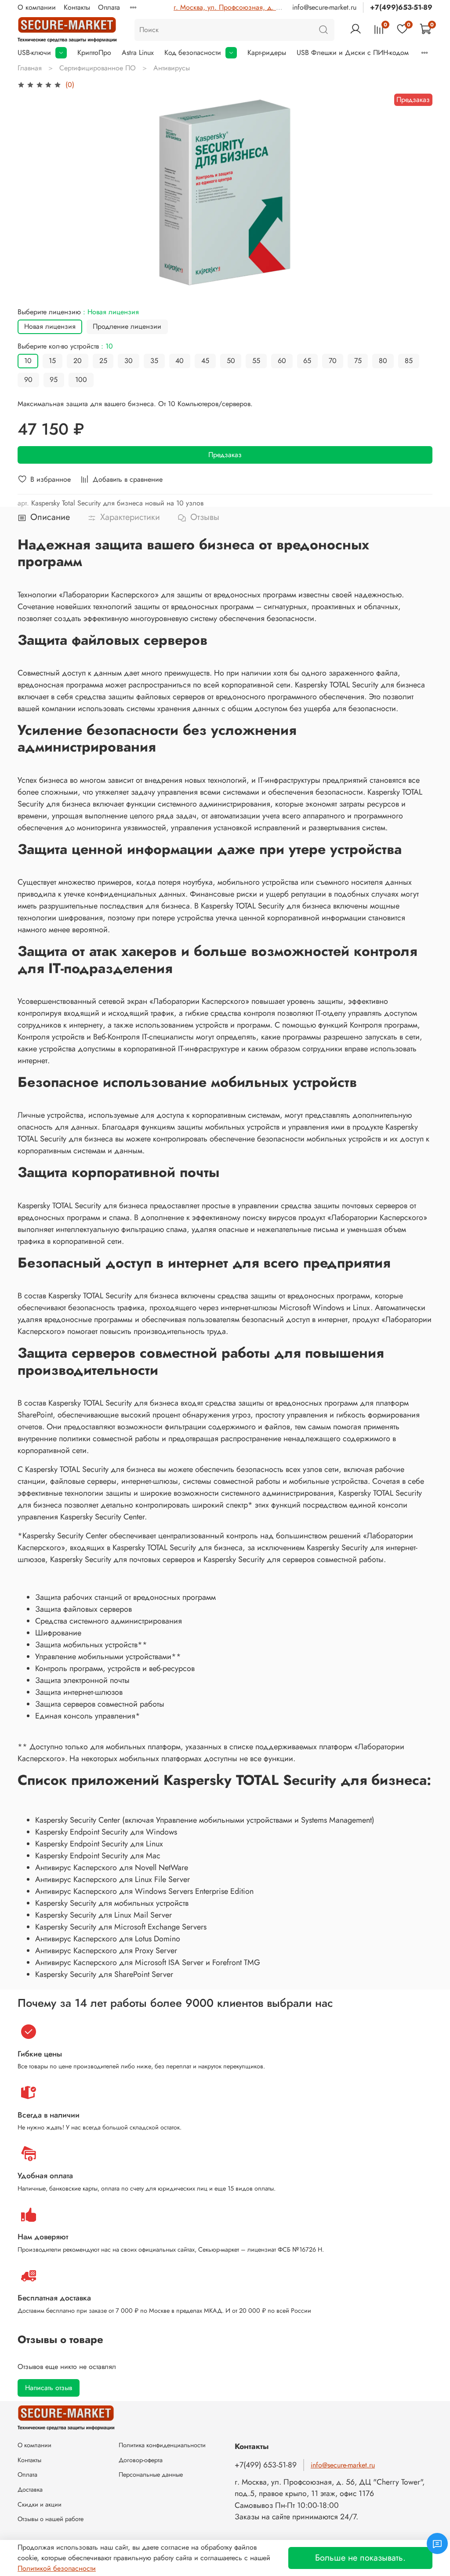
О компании (37, 7)
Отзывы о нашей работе (51, 2519)
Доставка (30, 2489)
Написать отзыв (49, 2388)
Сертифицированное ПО (98, 68)
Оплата (109, 7)
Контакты (77, 7)
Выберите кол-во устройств (65, 346)
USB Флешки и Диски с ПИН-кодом (353, 53)
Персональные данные (151, 2474)
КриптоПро (94, 53)
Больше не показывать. (360, 2558)
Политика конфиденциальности (162, 2445)
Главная (30, 68)
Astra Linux (138, 53)
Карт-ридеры (267, 53)
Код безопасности (193, 53)
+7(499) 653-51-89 (266, 2465)
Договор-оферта (141, 2460)
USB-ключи (34, 53)
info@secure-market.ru (324, 7)
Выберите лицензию (78, 312)
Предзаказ (225, 455)
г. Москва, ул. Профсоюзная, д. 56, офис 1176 (247, 7)
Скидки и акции (40, 2504)
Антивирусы (172, 68)
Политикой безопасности (57, 2568)
